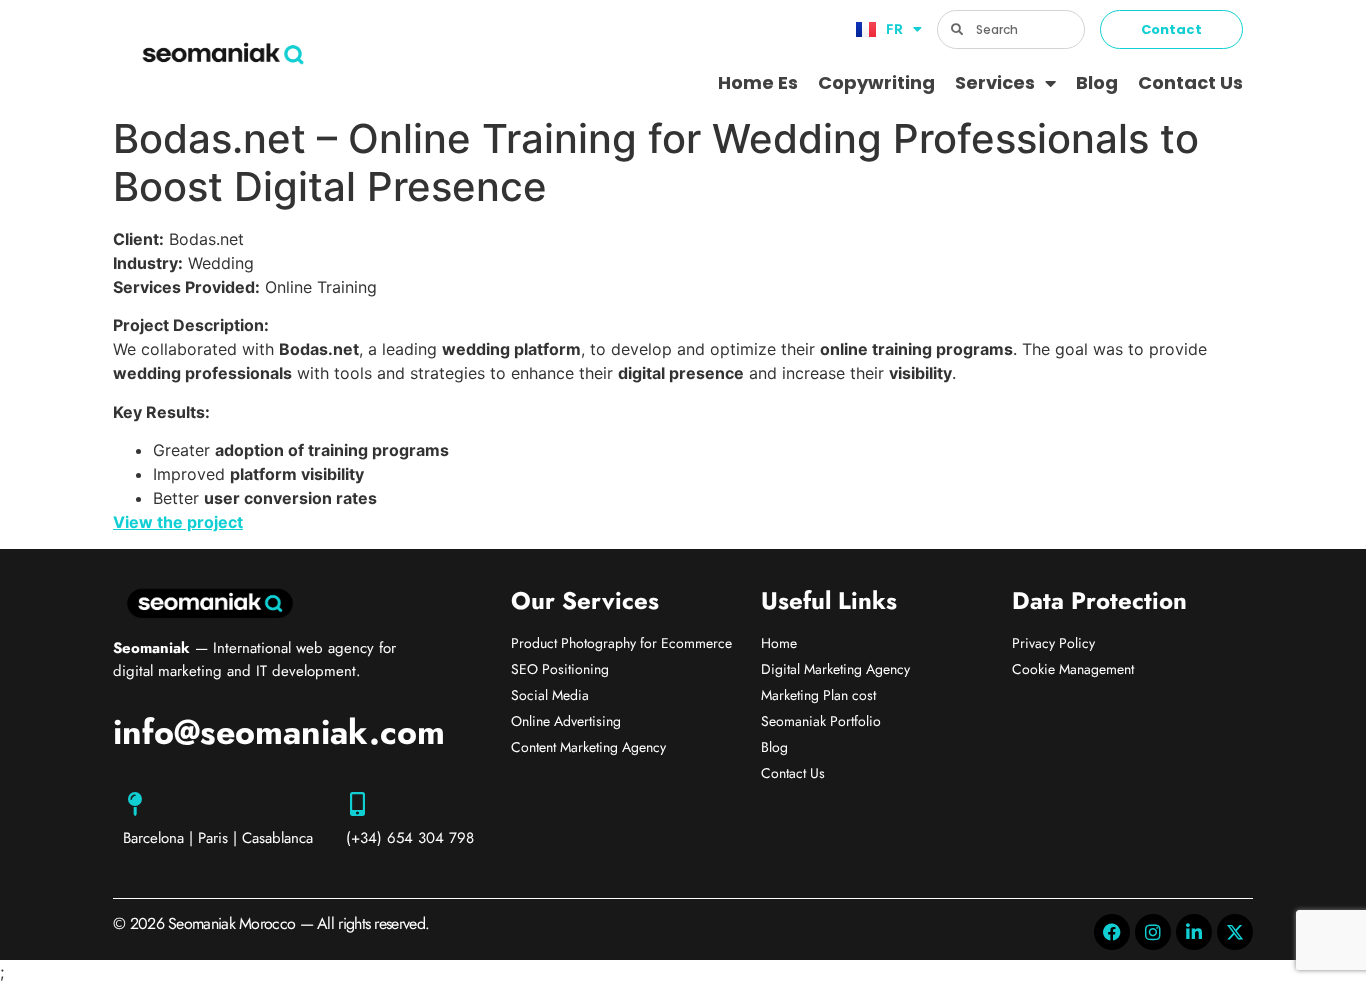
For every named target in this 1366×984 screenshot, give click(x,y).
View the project (178, 522)
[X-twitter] (1235, 932)
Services (995, 82)
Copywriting (876, 82)
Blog (1097, 82)
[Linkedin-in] (1194, 932)
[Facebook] (1112, 932)
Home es (758, 82)
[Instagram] (1153, 932)
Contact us (1190, 82)
